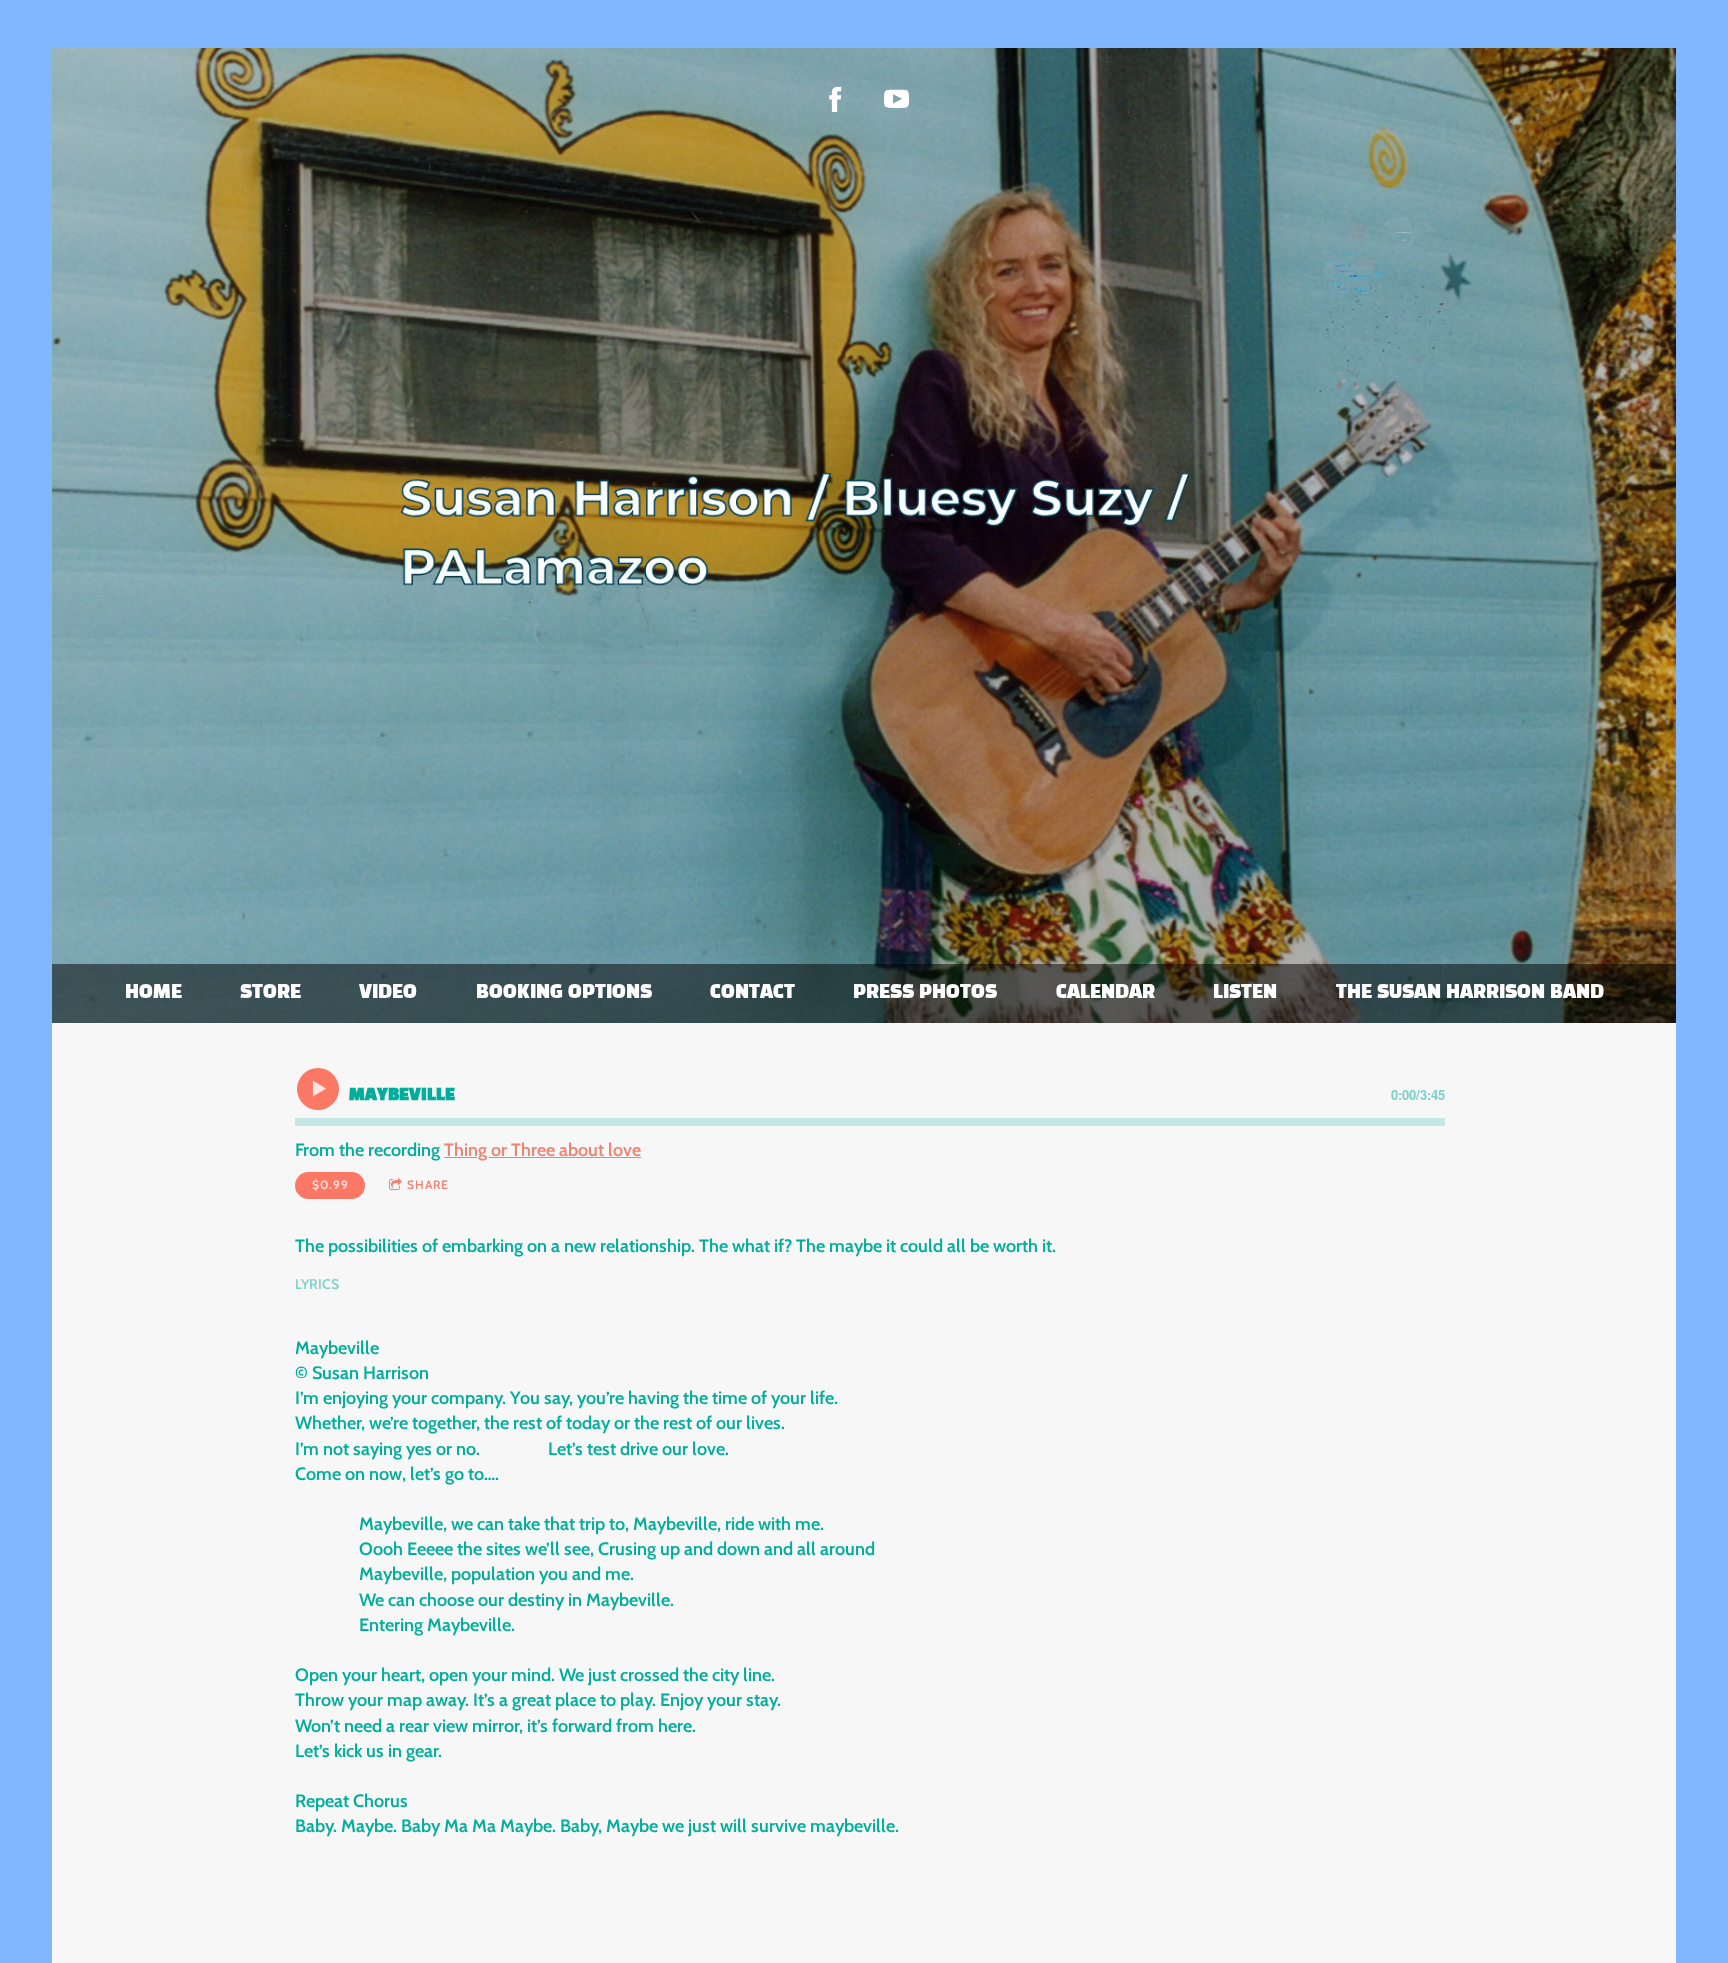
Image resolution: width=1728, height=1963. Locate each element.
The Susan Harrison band (1470, 993)
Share (428, 1184)
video (388, 993)
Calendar (1105, 993)
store (270, 993)
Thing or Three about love (542, 1150)
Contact (752, 993)
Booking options (564, 993)
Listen (1245, 993)
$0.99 (330, 1184)
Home (153, 993)
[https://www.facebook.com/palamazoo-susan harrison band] (835, 99)
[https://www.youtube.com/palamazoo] (896, 99)
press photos (925, 993)
